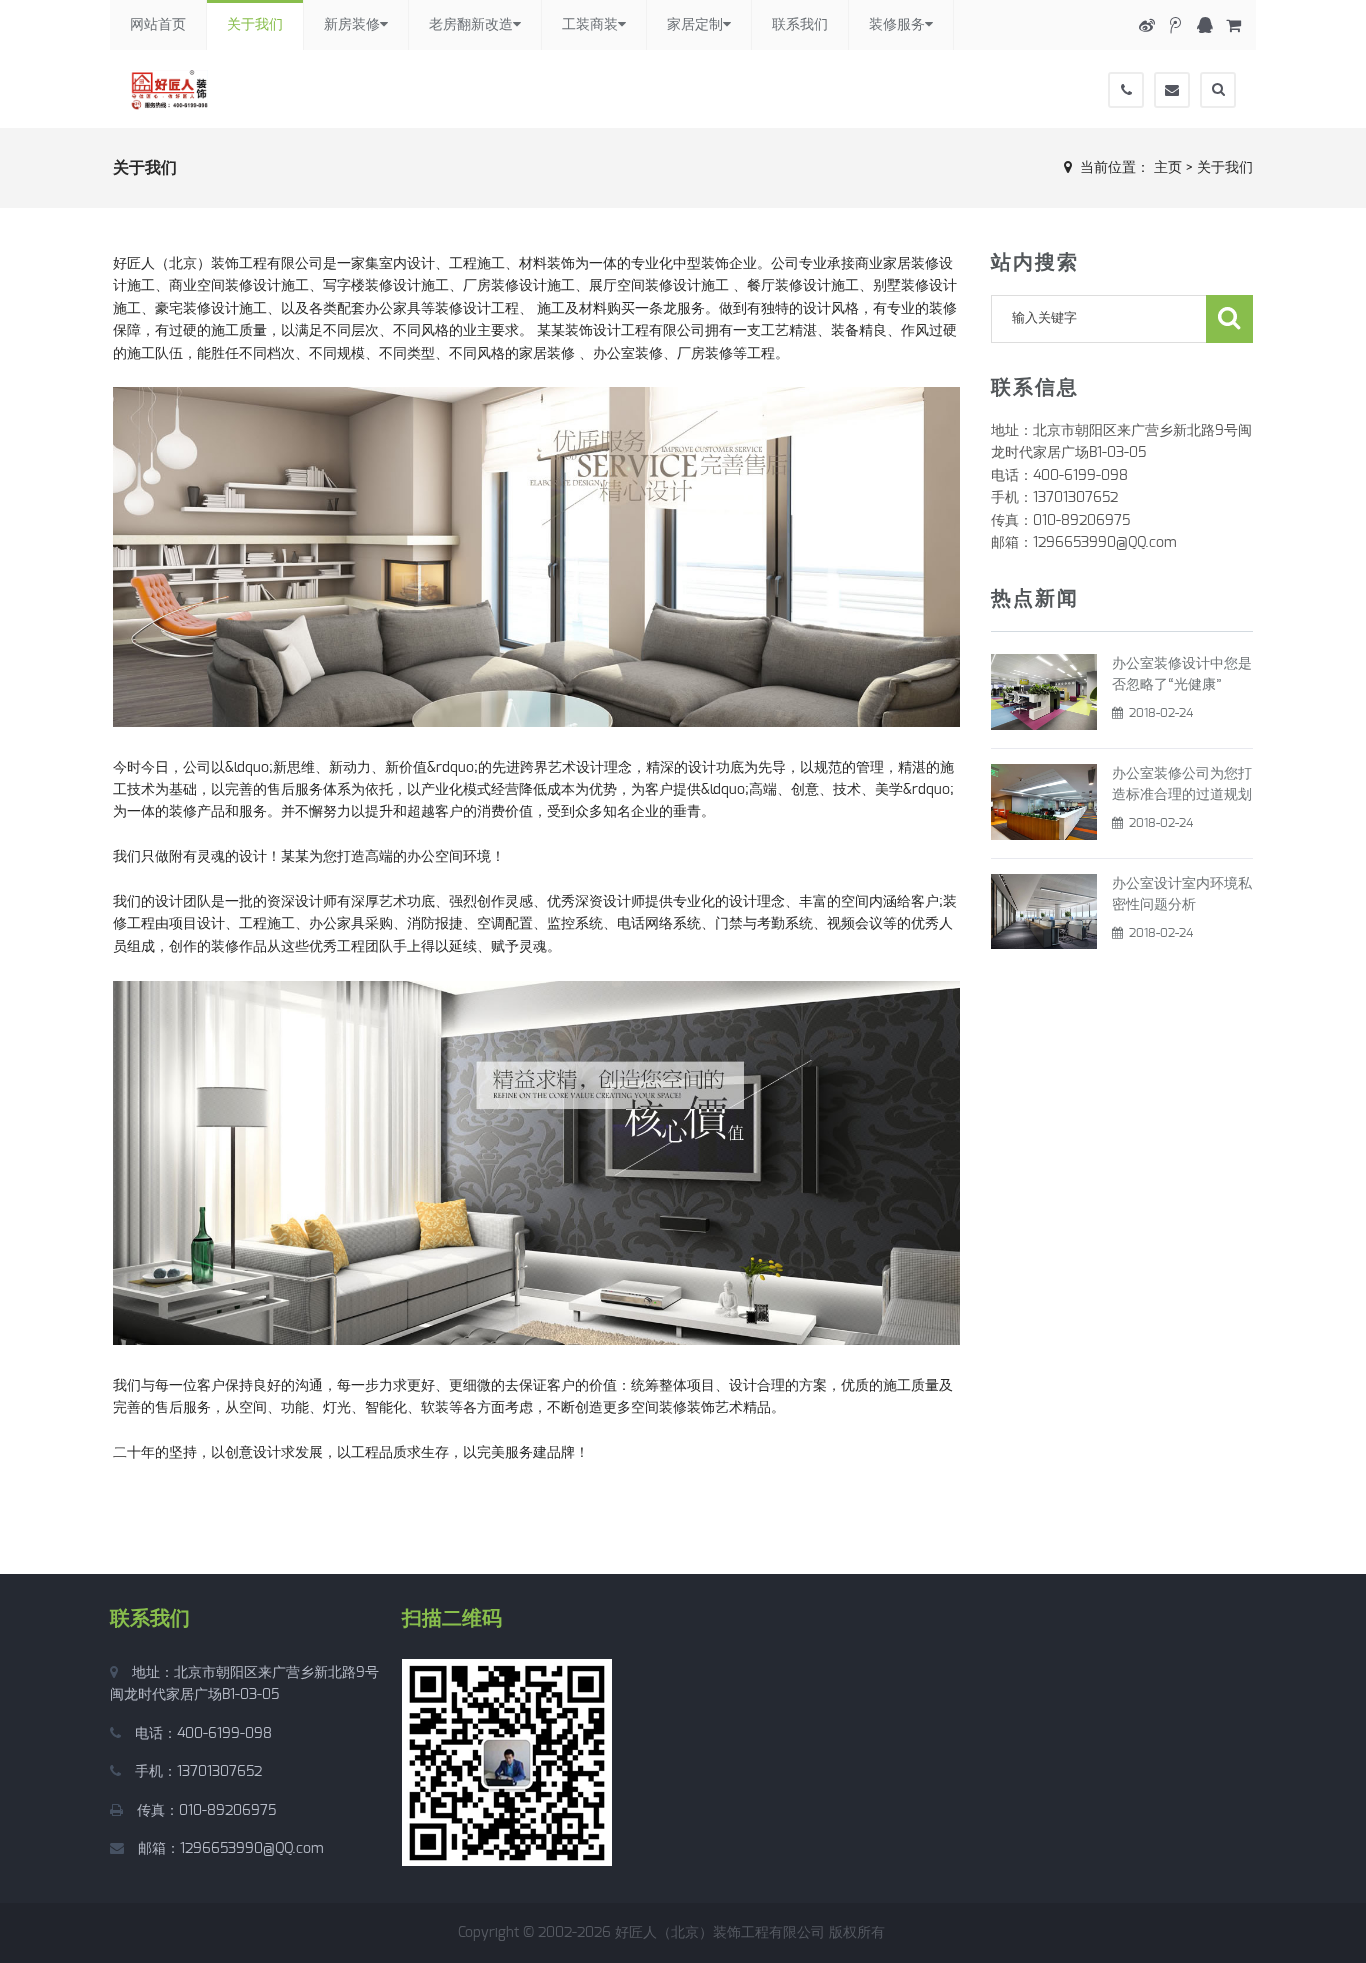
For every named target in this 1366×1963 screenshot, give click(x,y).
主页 (1168, 168)
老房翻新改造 (471, 25)
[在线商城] (1233, 25)
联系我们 (800, 25)
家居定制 (695, 25)
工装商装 (590, 25)
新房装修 (352, 25)
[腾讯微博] (1175, 25)
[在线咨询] (1204, 25)
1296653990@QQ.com (252, 1849)
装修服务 (897, 25)
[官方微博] (1146, 25)
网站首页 (158, 25)
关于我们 (255, 25)
